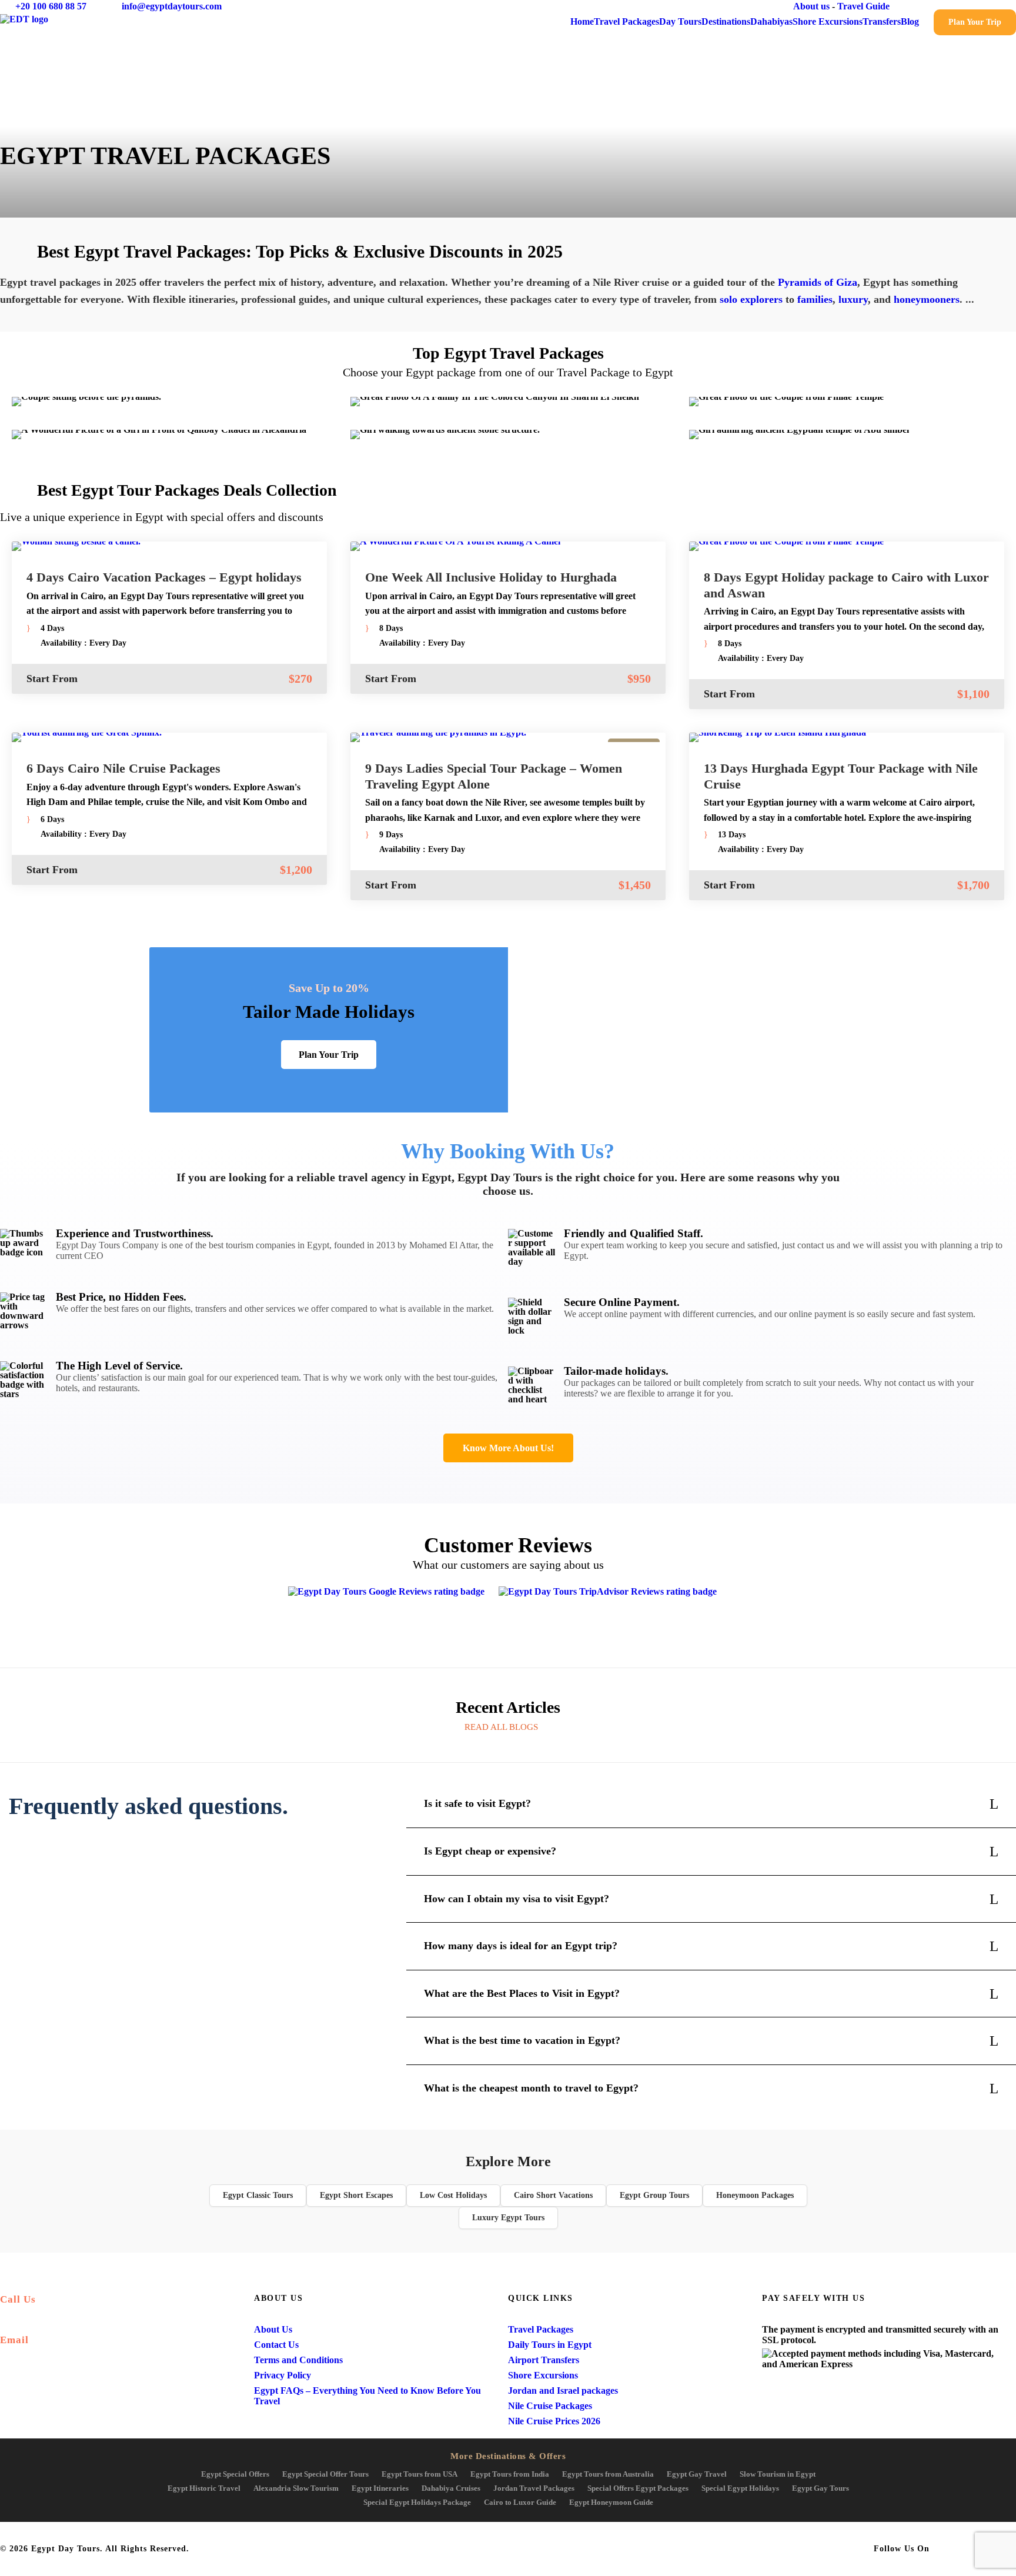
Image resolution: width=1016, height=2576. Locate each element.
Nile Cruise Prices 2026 (554, 2421)
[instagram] (1012, 6)
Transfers (882, 21)
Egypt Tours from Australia (608, 2474)
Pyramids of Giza (818, 282)
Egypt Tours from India (510, 2474)
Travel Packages (626, 21)
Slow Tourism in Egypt (778, 2474)
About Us (273, 2329)
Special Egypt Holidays (740, 2488)
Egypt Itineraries (380, 2488)
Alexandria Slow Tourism (296, 2488)
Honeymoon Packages (755, 2195)
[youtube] (991, 6)
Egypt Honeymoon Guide (611, 2502)
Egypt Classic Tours (258, 2195)
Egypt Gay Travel (697, 2474)
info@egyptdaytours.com (172, 6)
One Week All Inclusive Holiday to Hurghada (491, 577)
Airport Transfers (544, 2360)
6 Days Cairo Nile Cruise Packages (123, 768)
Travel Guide (863, 6)
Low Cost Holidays (453, 2195)
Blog (910, 21)
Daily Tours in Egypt (550, 2345)
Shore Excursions (828, 21)
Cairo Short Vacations (553, 2195)
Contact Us (276, 2345)
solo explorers (751, 299)
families (815, 299)
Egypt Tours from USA (420, 2474)
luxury (853, 299)
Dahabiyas (771, 21)
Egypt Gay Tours (821, 2488)
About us (811, 6)
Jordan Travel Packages (534, 2488)
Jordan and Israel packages (563, 2390)
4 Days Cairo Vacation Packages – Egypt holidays (164, 577)
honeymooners (927, 299)
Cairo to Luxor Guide (520, 2502)
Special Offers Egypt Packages (638, 2488)
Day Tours (680, 21)
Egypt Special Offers (235, 2474)
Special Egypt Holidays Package (417, 2502)
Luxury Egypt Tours (508, 2218)
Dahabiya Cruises (451, 2488)
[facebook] (925, 6)
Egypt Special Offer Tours (325, 2474)
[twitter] (969, 6)
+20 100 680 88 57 (51, 6)
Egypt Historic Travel (204, 2488)
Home (582, 21)
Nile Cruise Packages (550, 2406)
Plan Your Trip (975, 22)
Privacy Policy (283, 2375)
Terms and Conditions (298, 2360)
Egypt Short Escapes (356, 2195)
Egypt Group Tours (654, 2195)
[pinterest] (947, 6)
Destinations (726, 21)
